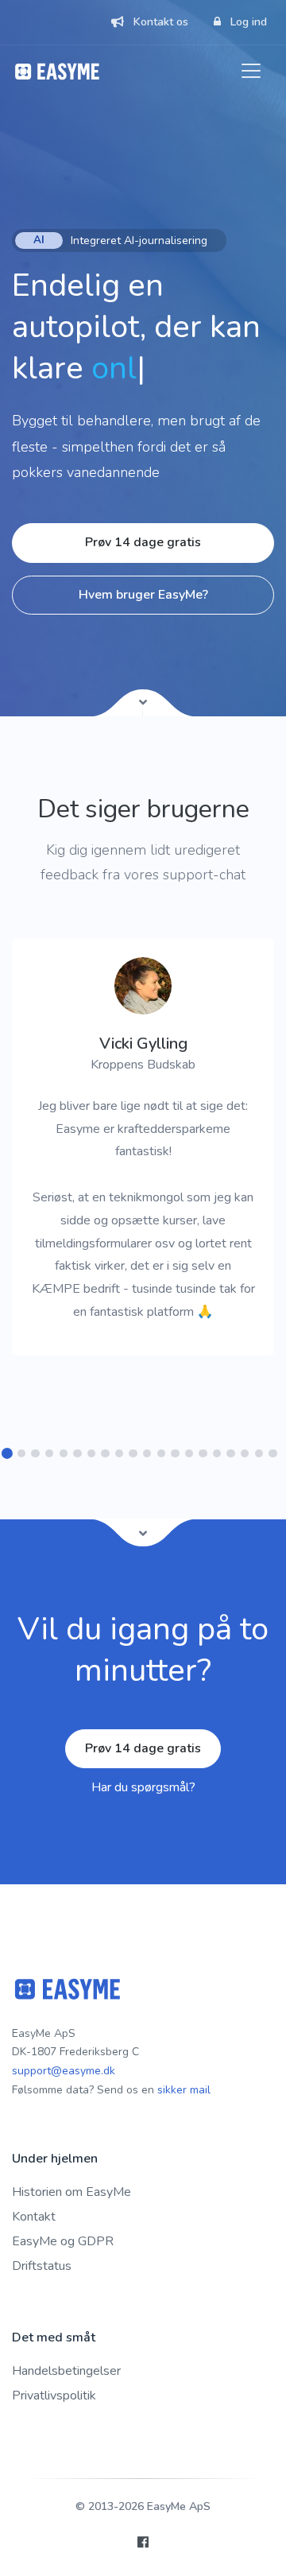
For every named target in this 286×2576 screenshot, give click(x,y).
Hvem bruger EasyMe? (143, 595)
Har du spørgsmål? (143, 1787)
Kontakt (34, 2217)
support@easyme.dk (64, 2071)
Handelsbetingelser (66, 2371)
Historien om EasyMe (71, 2192)
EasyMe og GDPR (63, 2241)
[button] (8, 1454)
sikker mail (184, 2090)
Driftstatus (42, 2266)
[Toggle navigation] (251, 71)
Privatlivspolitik (54, 2396)
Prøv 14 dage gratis (143, 542)
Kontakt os (159, 22)
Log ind (247, 22)
